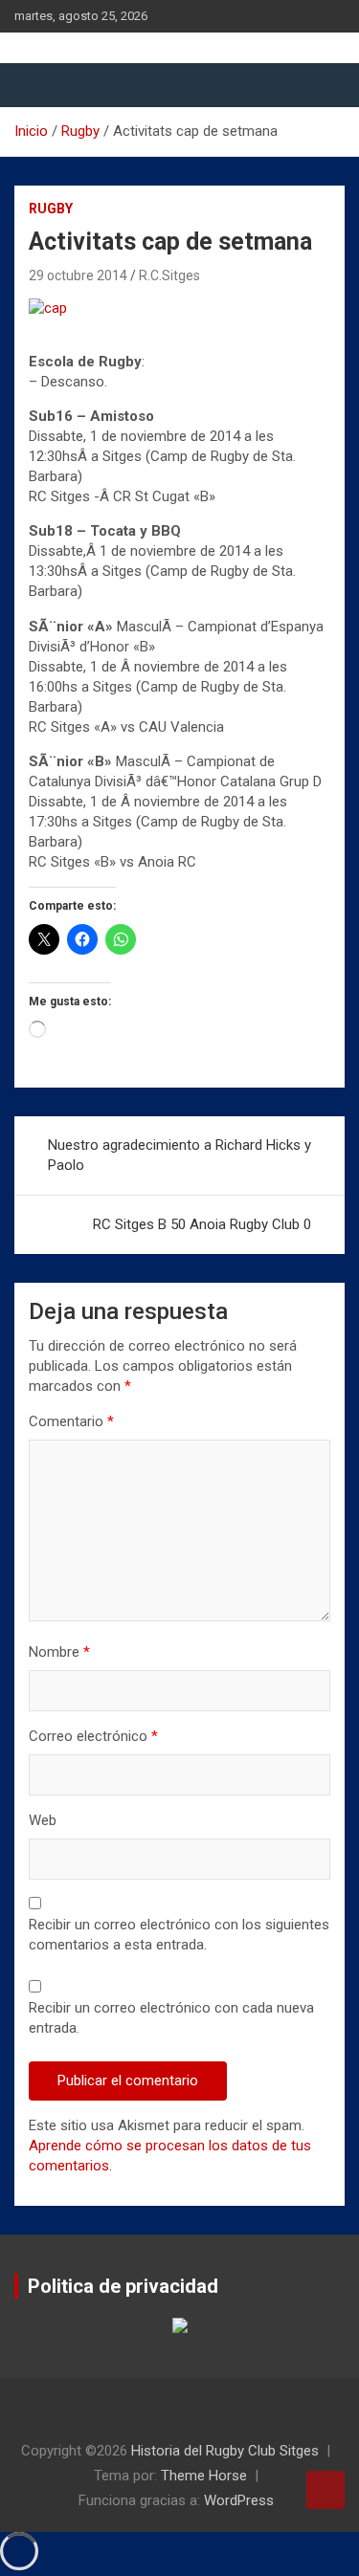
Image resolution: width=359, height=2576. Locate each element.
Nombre (59, 1652)
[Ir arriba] (325, 2490)
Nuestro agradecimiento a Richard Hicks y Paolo (179, 1155)
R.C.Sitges (169, 275)
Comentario (71, 1421)
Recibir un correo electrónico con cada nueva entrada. (171, 2018)
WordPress (239, 2500)
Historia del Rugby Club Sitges (225, 2451)
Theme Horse (204, 2476)
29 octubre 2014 (78, 275)
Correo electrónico (93, 1736)
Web (43, 1820)
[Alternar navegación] (38, 85)
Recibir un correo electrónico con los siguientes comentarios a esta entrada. (179, 1935)
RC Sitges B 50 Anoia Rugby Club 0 (202, 1224)
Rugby (51, 209)
